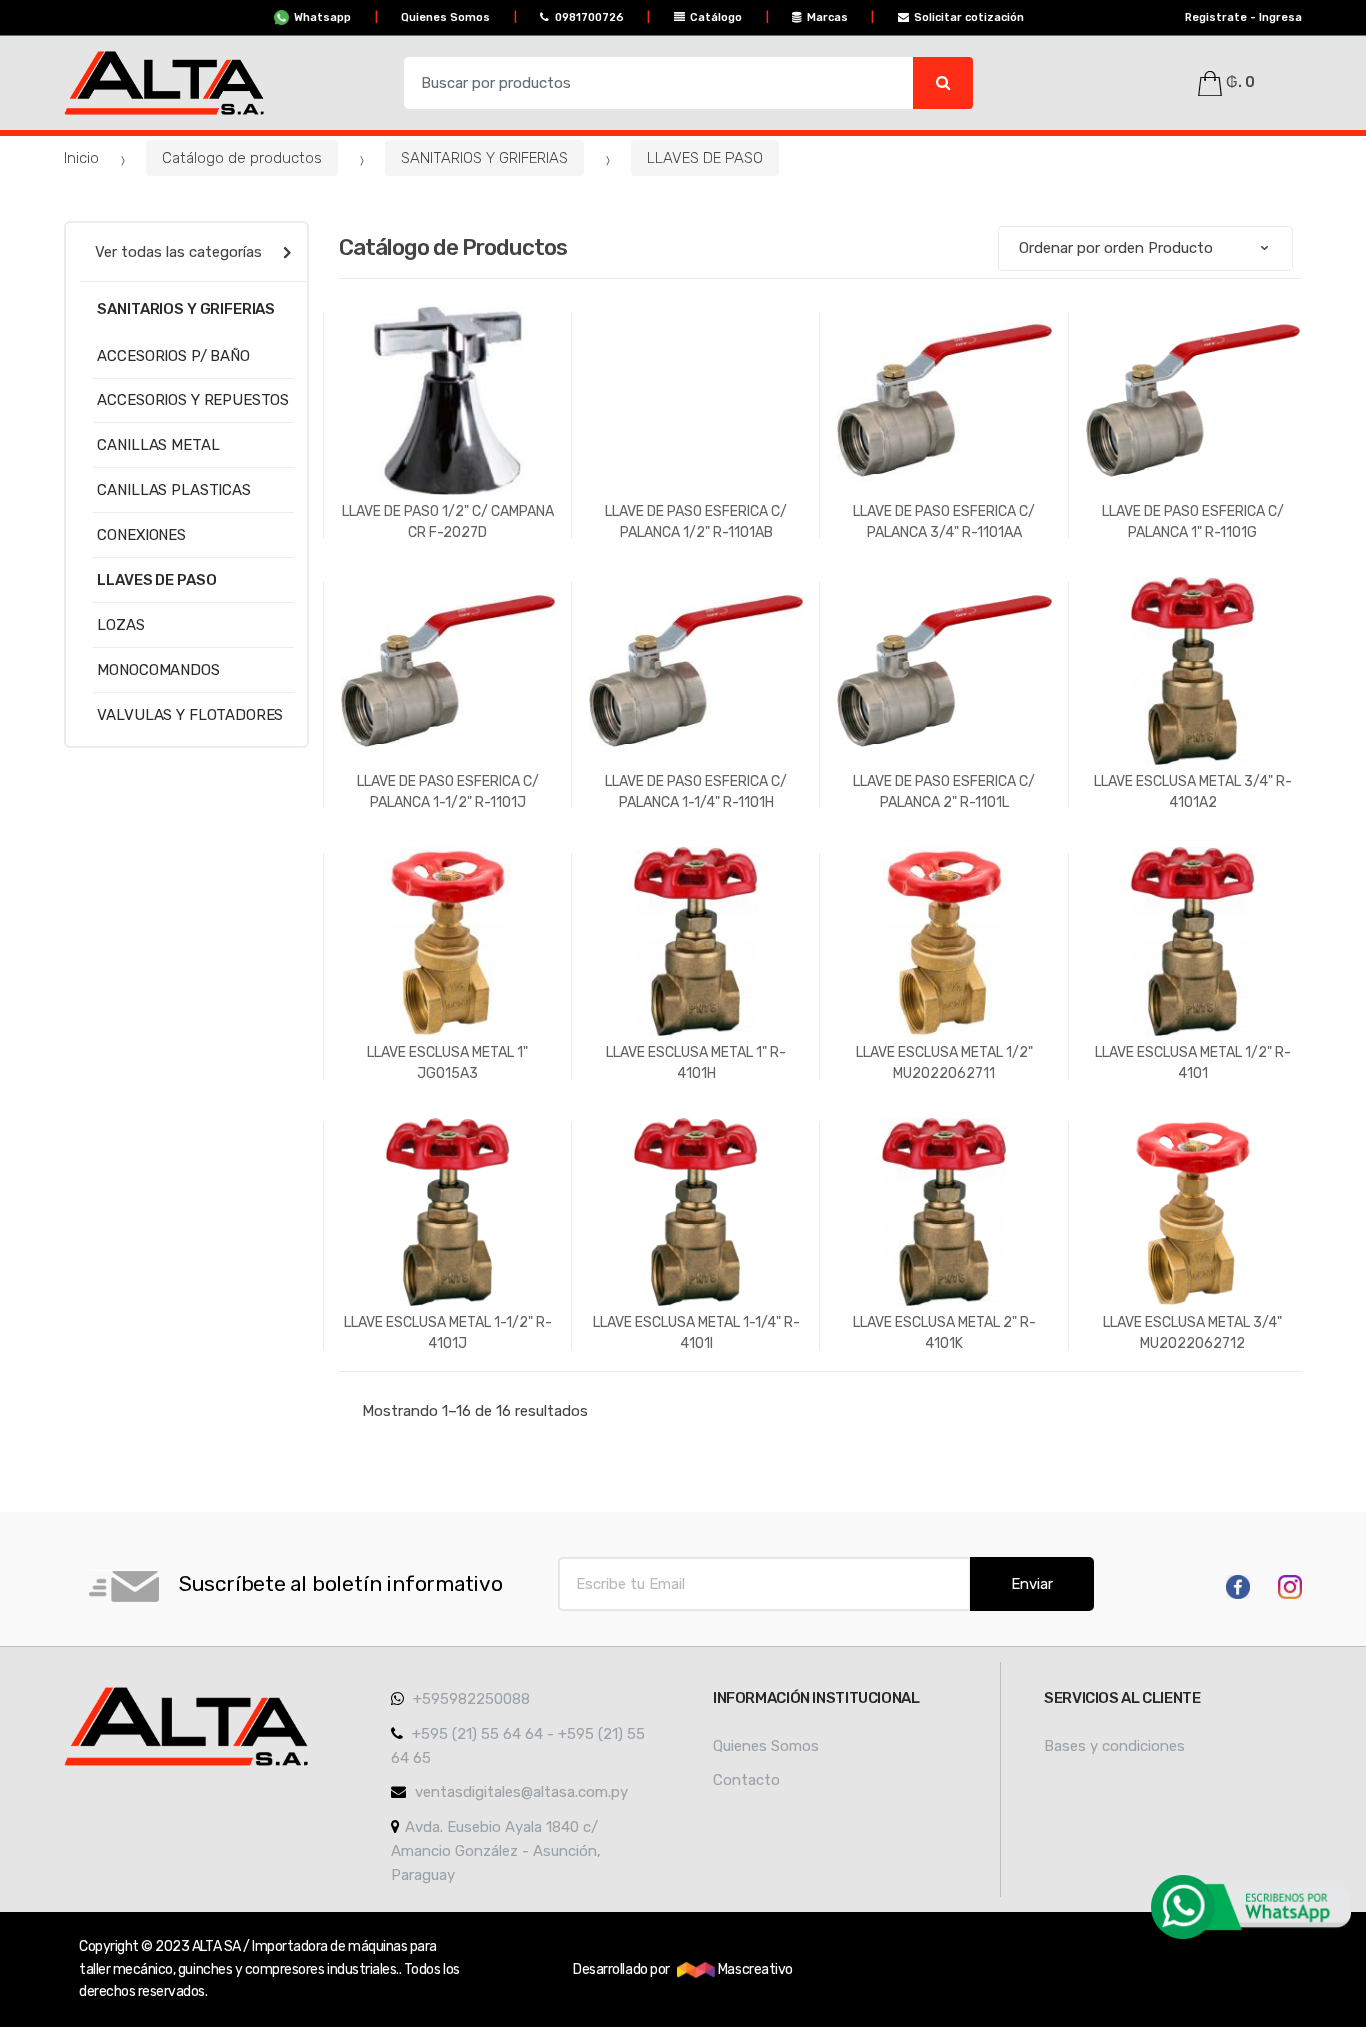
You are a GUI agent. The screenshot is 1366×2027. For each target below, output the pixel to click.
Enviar (1032, 1584)
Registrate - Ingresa (1243, 17)
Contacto (746, 1780)
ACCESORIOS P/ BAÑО (173, 356)
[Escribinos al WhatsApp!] (1251, 1907)
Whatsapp (322, 17)
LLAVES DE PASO (705, 158)
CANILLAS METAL (158, 445)
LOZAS (120, 625)
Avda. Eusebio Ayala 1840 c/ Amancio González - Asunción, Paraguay (496, 1851)
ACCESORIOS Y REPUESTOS (193, 400)
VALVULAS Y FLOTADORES (190, 715)
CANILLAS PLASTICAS (173, 490)
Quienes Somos (445, 17)
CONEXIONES (141, 535)
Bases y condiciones (1114, 1746)
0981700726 (589, 17)
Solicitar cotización (969, 17)
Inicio (81, 158)
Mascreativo (753, 1969)
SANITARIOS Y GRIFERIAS (484, 158)
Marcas (827, 17)
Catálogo (716, 17)
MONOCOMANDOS (158, 670)
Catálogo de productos (242, 158)
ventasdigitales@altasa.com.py (519, 1792)
